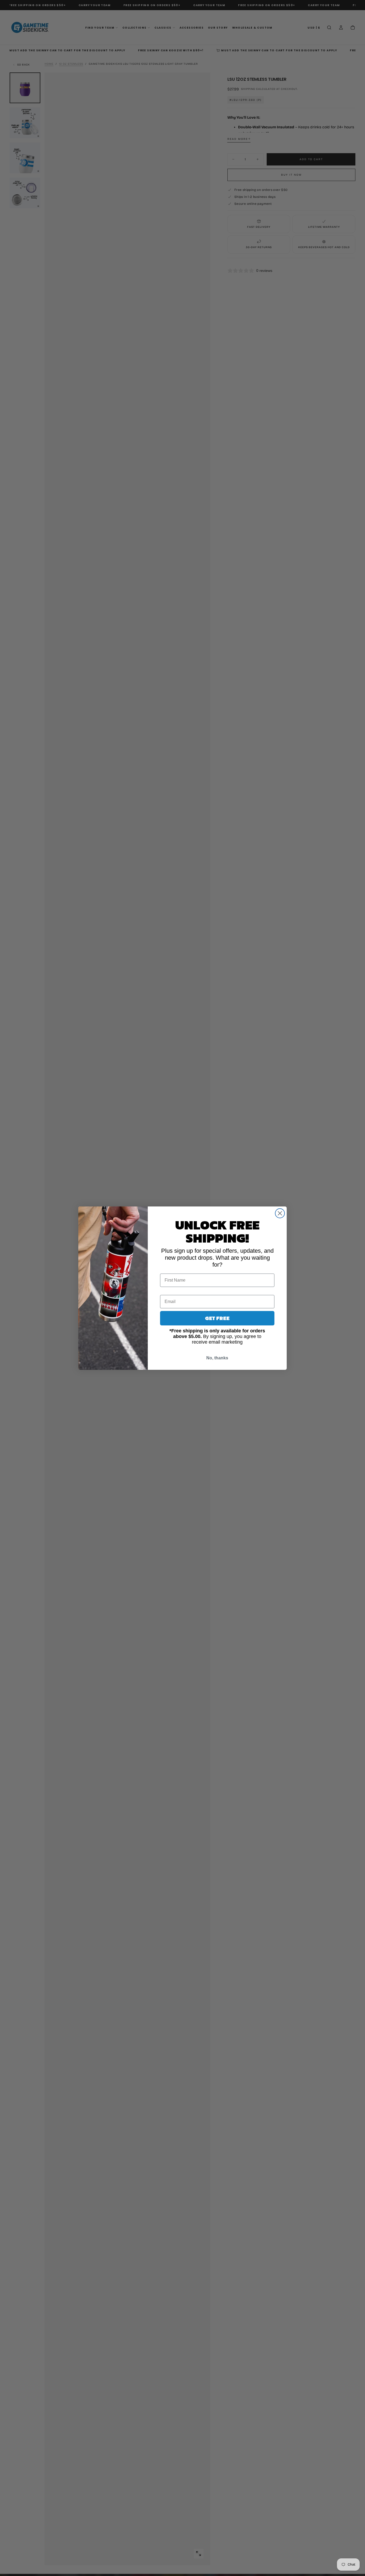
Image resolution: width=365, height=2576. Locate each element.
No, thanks (217, 1358)
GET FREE (217, 1318)
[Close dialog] (280, 1213)
